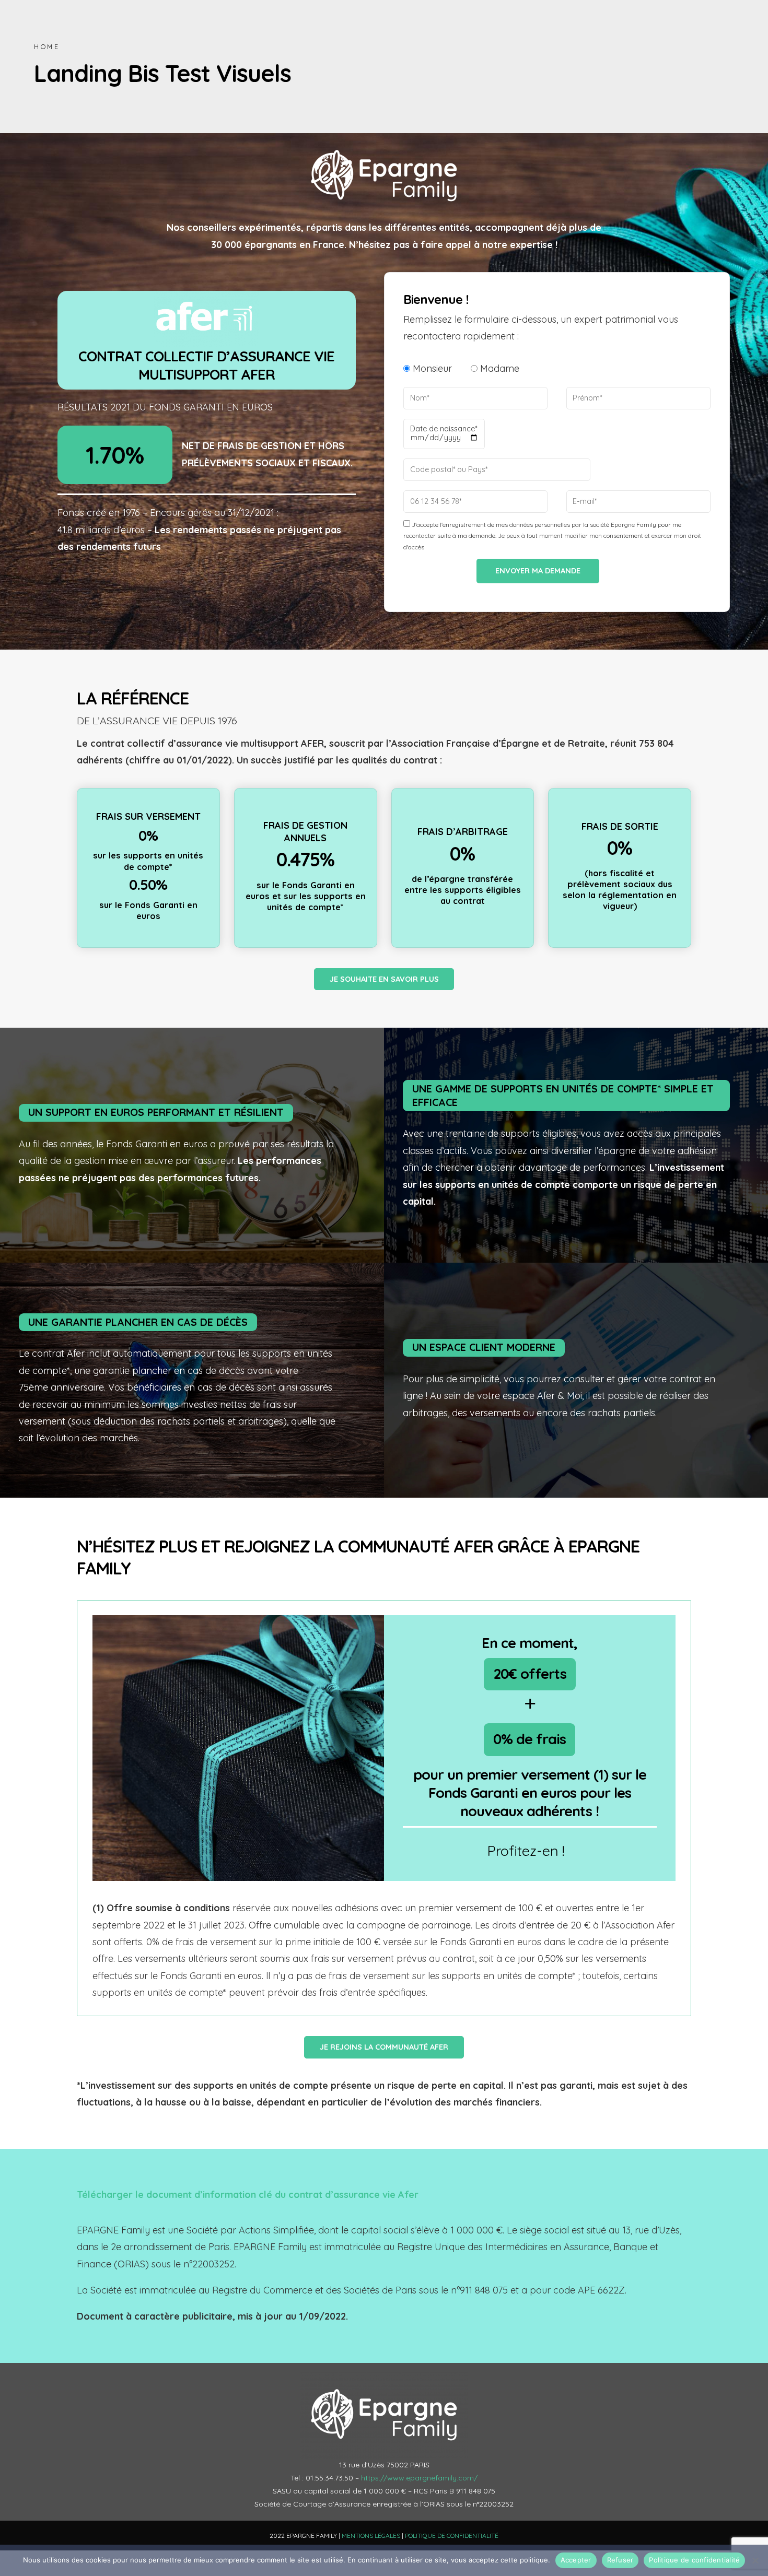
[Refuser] (755, 2560)
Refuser (620, 2560)
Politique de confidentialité (694, 2560)
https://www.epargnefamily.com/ (419, 2478)
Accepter (576, 2560)
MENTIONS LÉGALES (371, 2536)
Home (47, 46)
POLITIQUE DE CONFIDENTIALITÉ (452, 2536)
